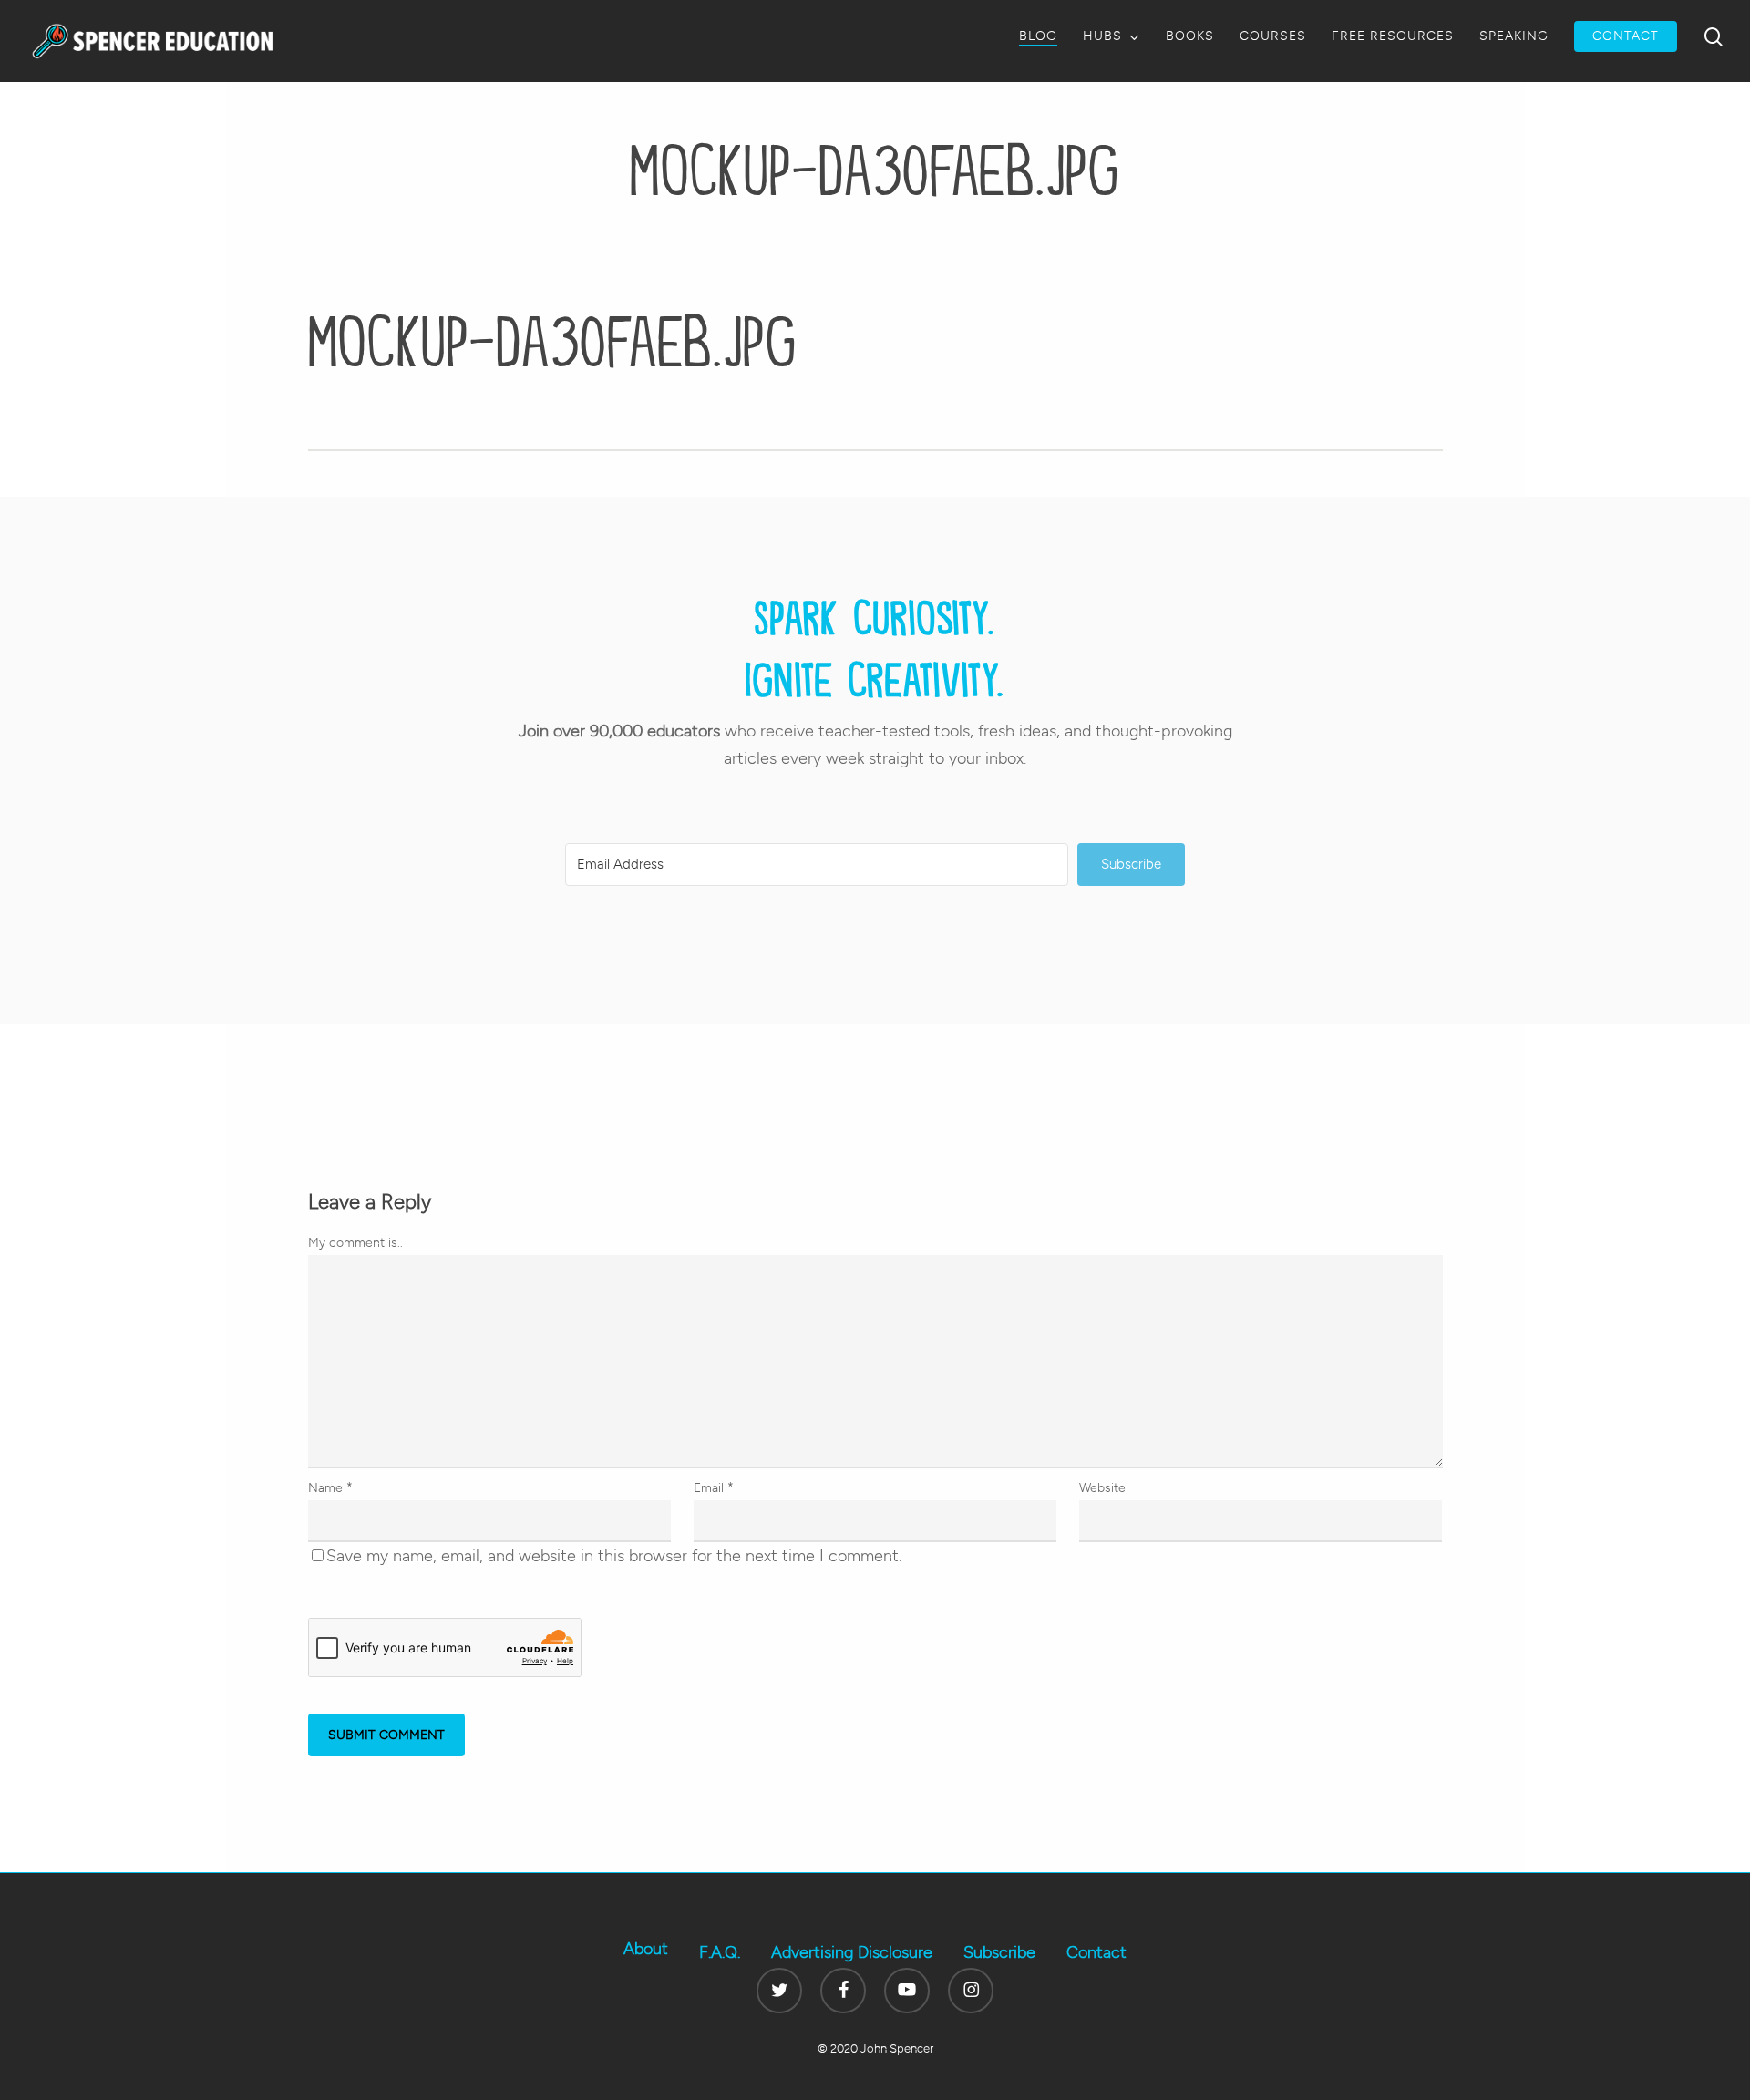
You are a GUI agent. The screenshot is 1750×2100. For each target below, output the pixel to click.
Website (1102, 1488)
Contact (1096, 1952)
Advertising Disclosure (852, 1952)
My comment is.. (355, 1243)
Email (714, 1488)
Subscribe (999, 1952)
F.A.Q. (720, 1952)
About (646, 1949)
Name (330, 1488)
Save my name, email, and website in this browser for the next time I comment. (614, 1556)
